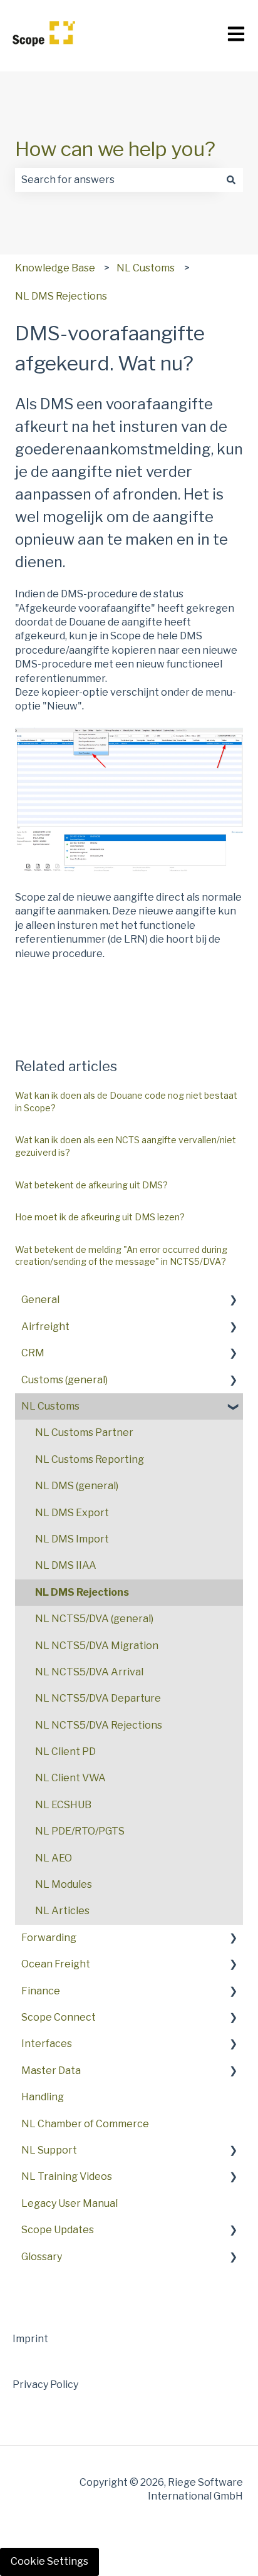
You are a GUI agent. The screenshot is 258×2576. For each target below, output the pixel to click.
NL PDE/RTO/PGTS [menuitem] (80, 1831)
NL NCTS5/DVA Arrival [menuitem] (89, 1672)
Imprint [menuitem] (30, 2339)
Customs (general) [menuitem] (64, 1380)
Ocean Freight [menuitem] (56, 1964)
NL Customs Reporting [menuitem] (90, 1459)
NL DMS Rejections (61, 296)
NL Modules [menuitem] (64, 1884)
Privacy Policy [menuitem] (45, 2385)
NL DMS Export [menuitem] (72, 1513)
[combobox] (117, 180)
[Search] (231, 180)
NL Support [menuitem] (49, 2150)
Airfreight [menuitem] (45, 1327)
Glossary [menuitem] (42, 2257)
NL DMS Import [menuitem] (72, 1539)
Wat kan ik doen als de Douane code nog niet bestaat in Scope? (126, 1102)
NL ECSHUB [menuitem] (63, 1805)
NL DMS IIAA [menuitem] (66, 1565)
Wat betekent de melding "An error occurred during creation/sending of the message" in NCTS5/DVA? (121, 1256)
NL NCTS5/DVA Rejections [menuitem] (99, 1725)
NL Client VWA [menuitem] (70, 1778)
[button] (233, 1301)
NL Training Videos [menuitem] (67, 2176)
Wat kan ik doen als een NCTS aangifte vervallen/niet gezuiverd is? (126, 1146)
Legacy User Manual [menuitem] (70, 2203)
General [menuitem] (40, 1300)
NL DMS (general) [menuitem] (77, 1486)
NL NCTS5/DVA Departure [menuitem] (98, 1698)
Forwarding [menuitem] (49, 1938)
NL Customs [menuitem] (50, 1406)
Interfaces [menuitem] (47, 2044)
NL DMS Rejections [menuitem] (82, 1592)
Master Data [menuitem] (51, 2071)
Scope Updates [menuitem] (58, 2230)
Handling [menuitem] (43, 2097)
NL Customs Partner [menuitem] (84, 1432)
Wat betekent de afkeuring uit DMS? (91, 1185)
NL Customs (146, 268)
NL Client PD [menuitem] (65, 1751)
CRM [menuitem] (33, 1353)
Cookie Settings (49, 2561)
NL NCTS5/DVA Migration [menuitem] (97, 1646)
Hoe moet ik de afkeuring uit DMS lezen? (100, 1217)
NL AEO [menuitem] (54, 1858)
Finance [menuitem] (41, 1991)
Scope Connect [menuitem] (59, 2017)
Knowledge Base (55, 268)
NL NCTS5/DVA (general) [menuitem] (94, 1619)
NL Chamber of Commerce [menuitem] (85, 2124)
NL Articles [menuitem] (62, 1911)
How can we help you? (115, 149)
